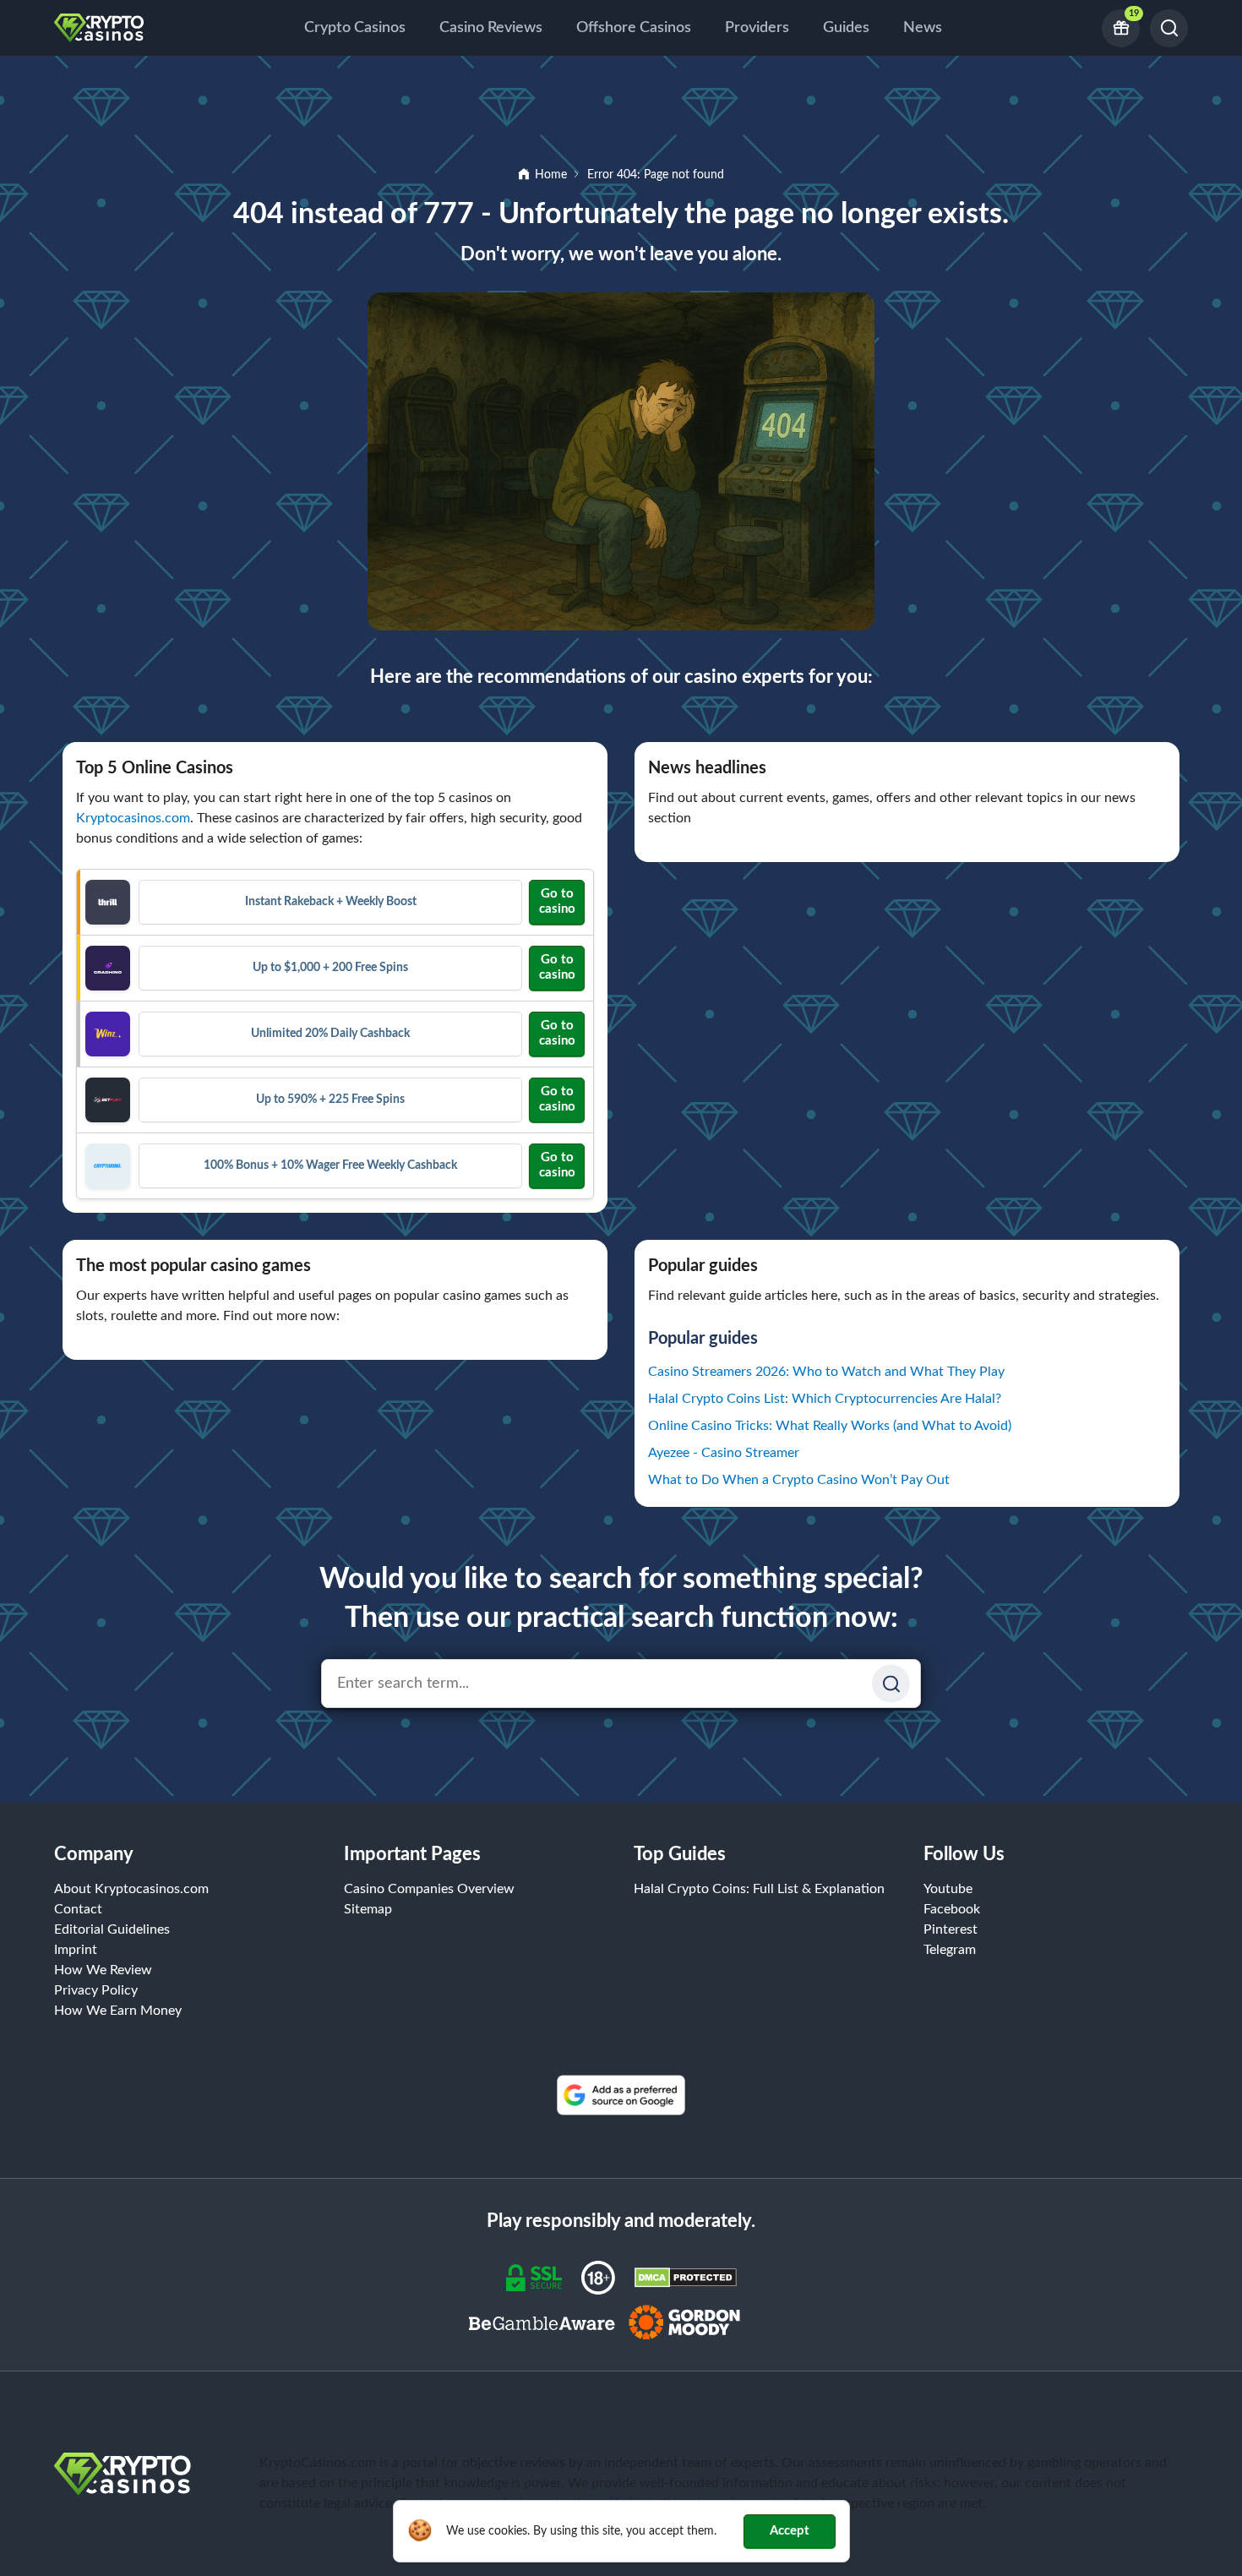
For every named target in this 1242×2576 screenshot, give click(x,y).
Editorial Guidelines (112, 1929)
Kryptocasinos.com (133, 818)
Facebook (952, 1909)
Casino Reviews (491, 28)
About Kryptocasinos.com (131, 1889)
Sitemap (368, 1909)
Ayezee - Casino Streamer (724, 1453)
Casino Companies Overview (429, 1889)
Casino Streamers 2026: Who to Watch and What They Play (826, 1372)
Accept (790, 2531)
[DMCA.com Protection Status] (686, 2277)
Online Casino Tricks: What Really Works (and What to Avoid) (830, 1426)
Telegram (950, 1950)
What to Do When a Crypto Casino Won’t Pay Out (799, 1480)
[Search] (1169, 28)
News (923, 28)
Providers (757, 28)
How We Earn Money (118, 2011)
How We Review (103, 1970)
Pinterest (951, 1929)
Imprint (76, 1950)
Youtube (948, 1889)
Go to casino (557, 901)
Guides (846, 28)
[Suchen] (891, 1684)
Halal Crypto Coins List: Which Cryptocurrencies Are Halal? (825, 1399)
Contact (78, 1909)
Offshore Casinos (634, 28)
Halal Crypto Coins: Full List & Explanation (759, 1889)
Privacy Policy (96, 1990)
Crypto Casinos (355, 28)
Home (551, 175)
